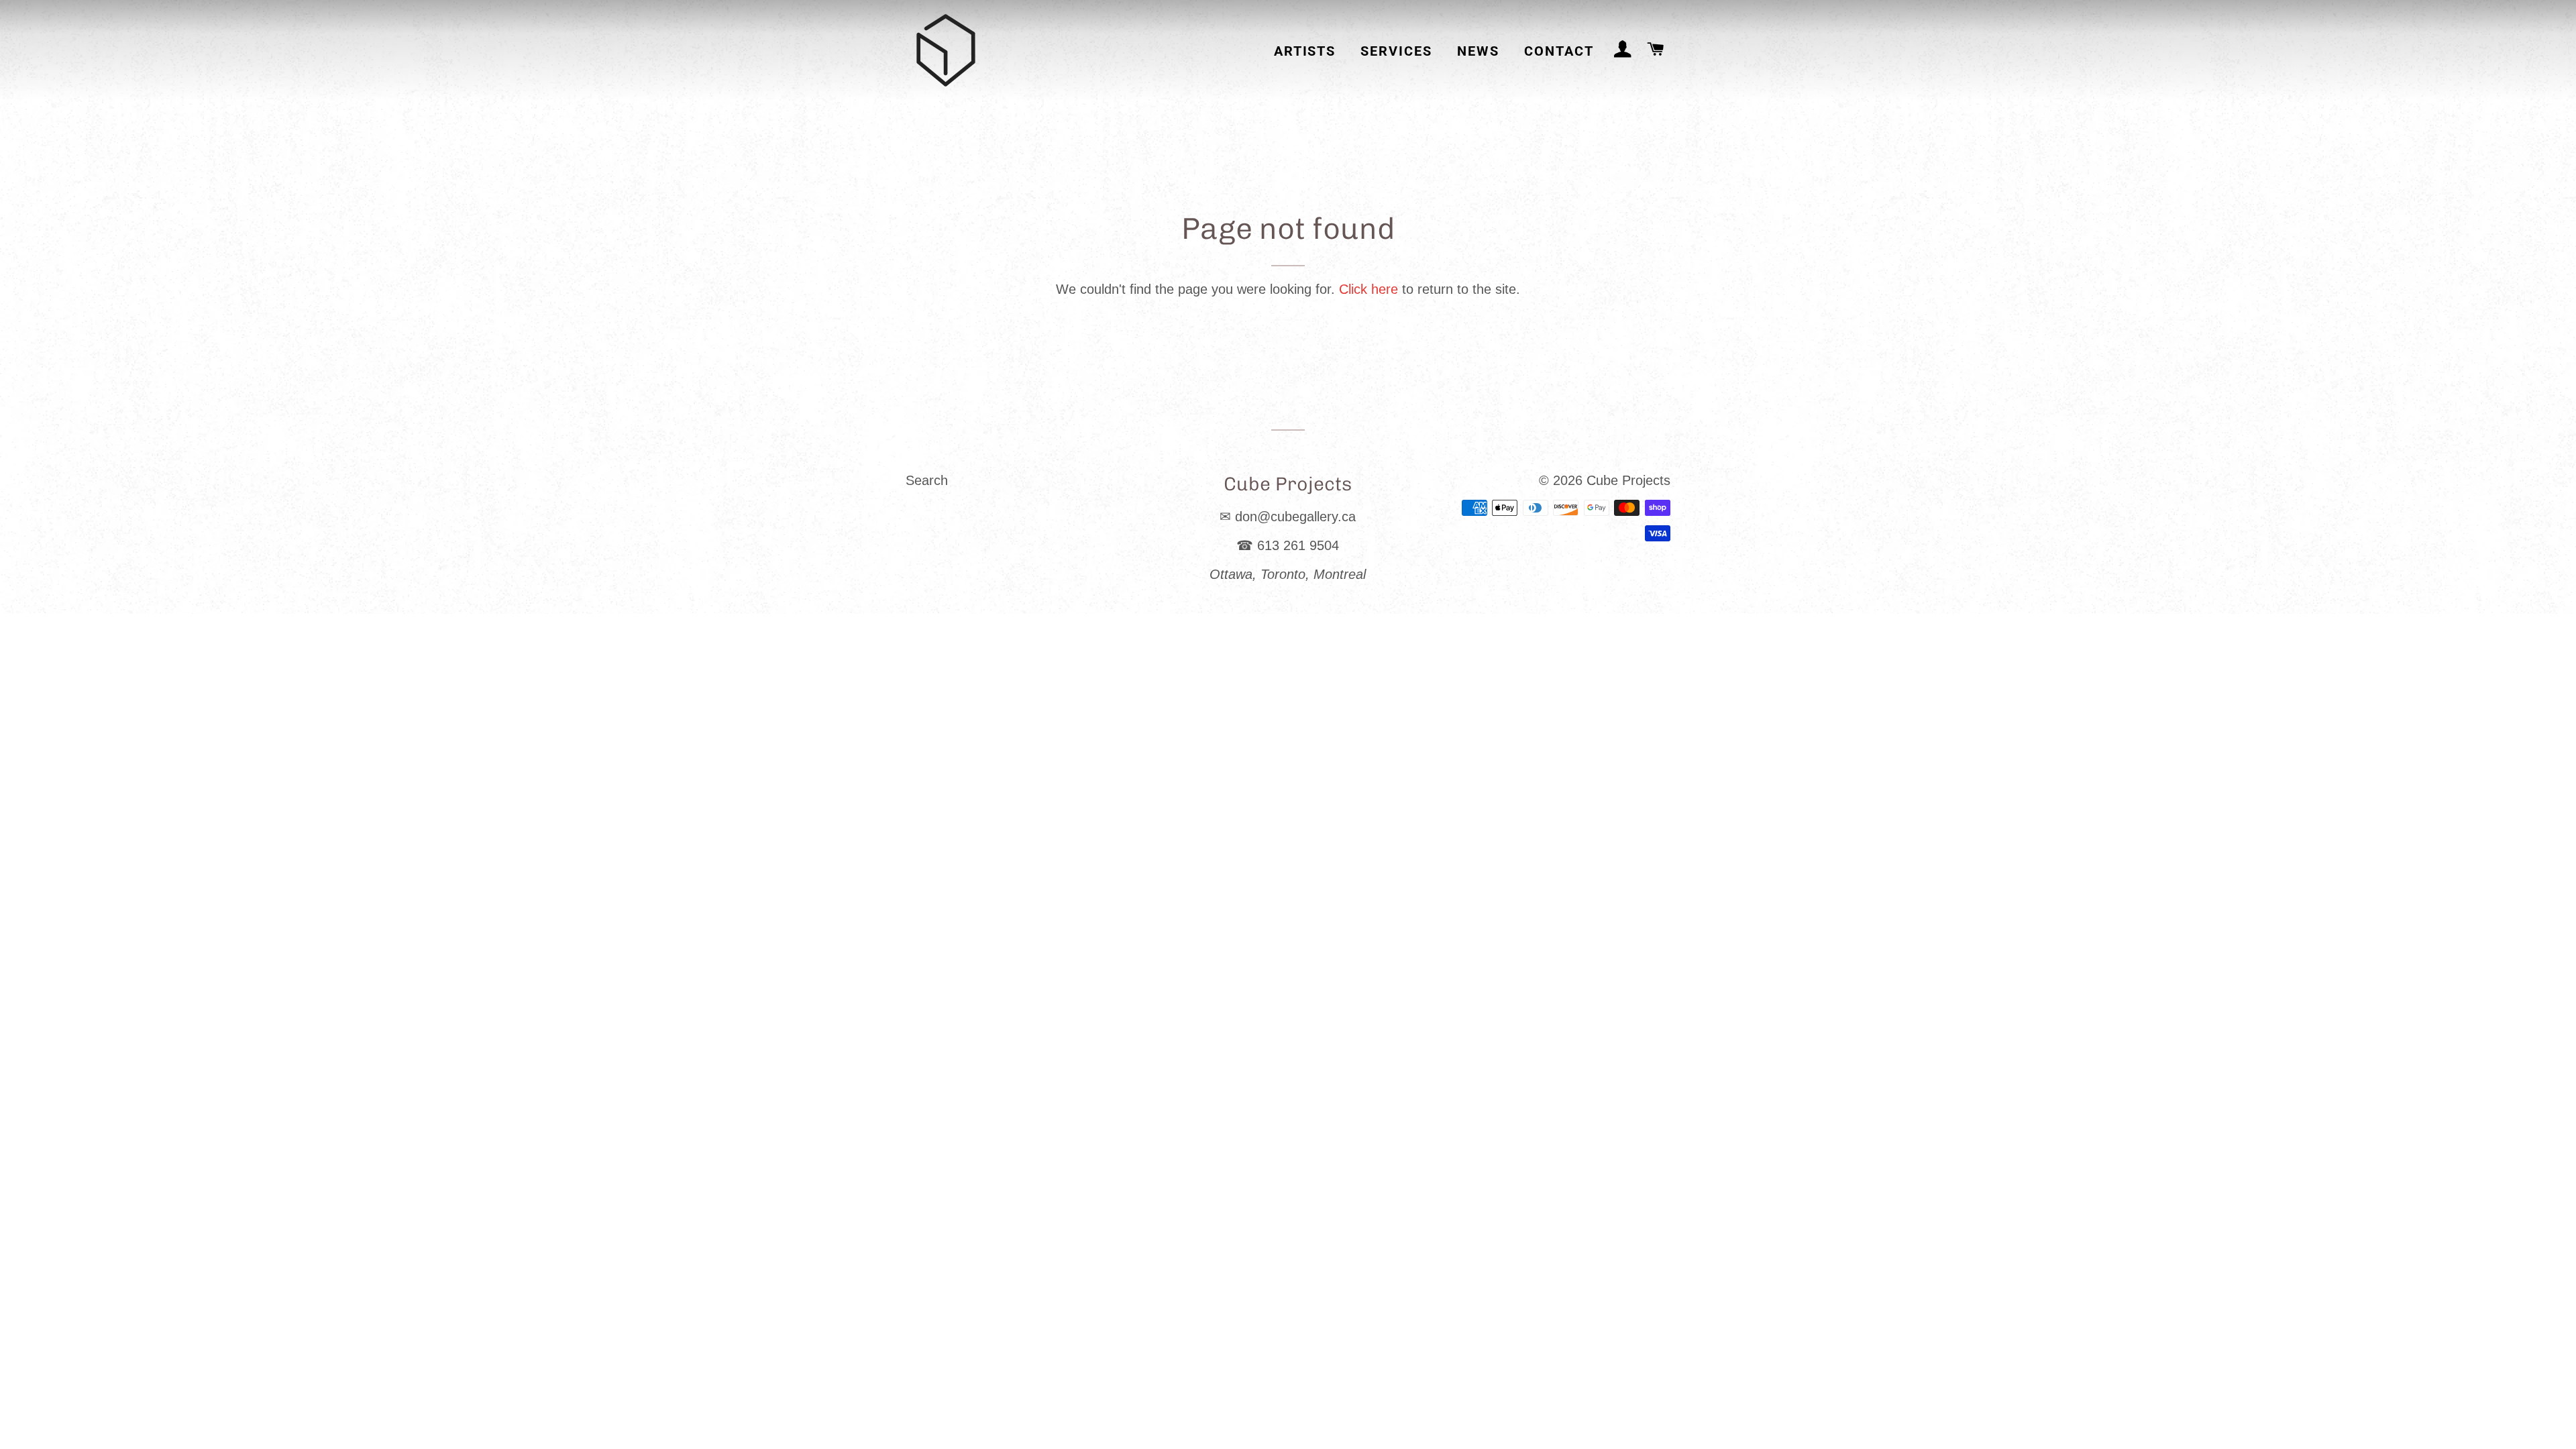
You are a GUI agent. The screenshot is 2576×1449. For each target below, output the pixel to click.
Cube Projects (1628, 480)
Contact (1559, 51)
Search (927, 480)
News (1478, 51)
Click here (1368, 289)
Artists (1305, 51)
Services (1396, 51)
